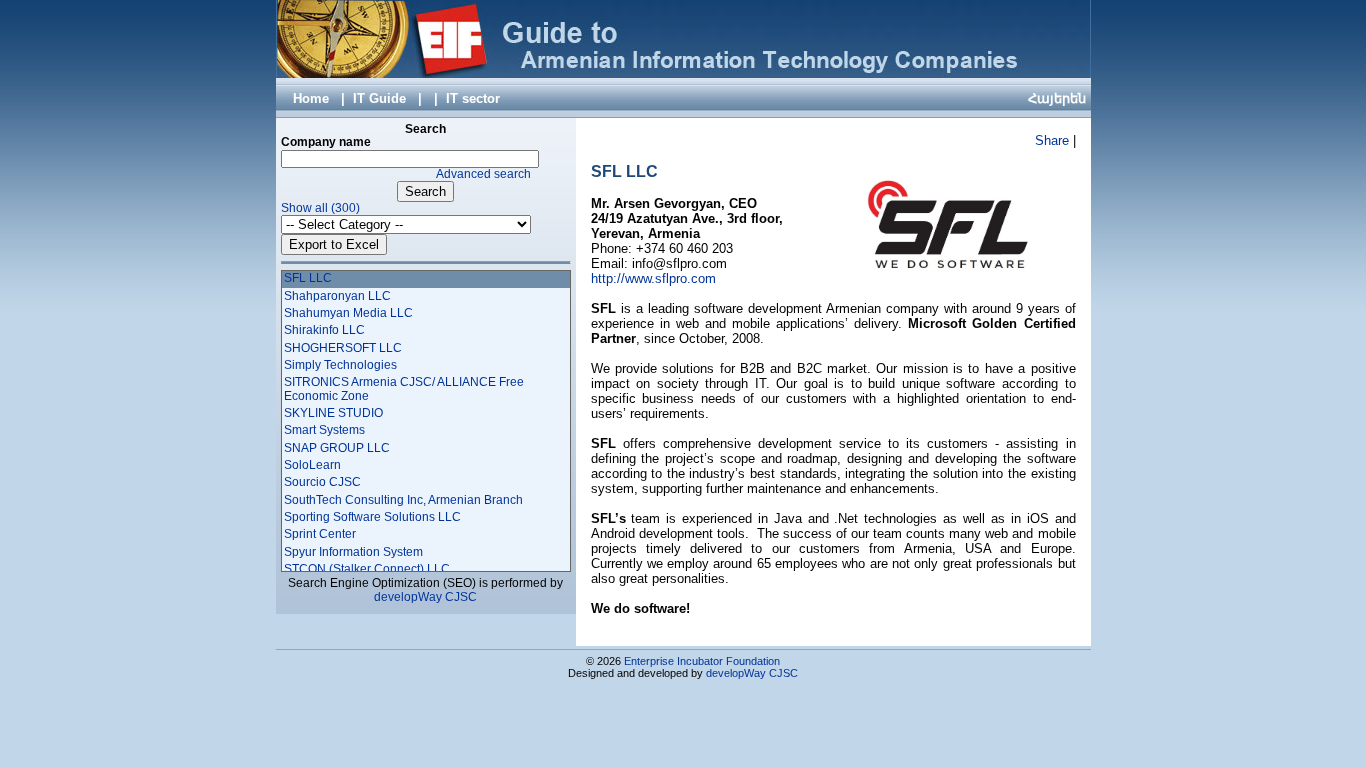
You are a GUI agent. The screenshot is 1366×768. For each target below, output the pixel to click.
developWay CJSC (425, 597)
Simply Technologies (340, 365)
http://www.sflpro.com (653, 278)
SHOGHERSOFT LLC (343, 348)
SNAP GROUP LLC (337, 448)
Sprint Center (320, 534)
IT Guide (379, 98)
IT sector (473, 98)
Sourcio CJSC (322, 482)
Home (311, 98)
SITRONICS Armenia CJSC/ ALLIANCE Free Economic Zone (404, 388)
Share (1052, 140)
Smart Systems (324, 430)
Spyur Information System (353, 552)
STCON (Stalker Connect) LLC (367, 569)
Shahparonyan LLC (337, 296)
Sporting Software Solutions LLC (372, 517)
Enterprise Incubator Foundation (702, 661)
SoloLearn (312, 465)
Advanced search (483, 174)
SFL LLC (308, 278)
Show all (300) (320, 208)
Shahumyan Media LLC (348, 313)
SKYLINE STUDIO (333, 413)
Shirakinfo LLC (324, 330)
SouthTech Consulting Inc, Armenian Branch (403, 500)
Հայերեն (1057, 98)
